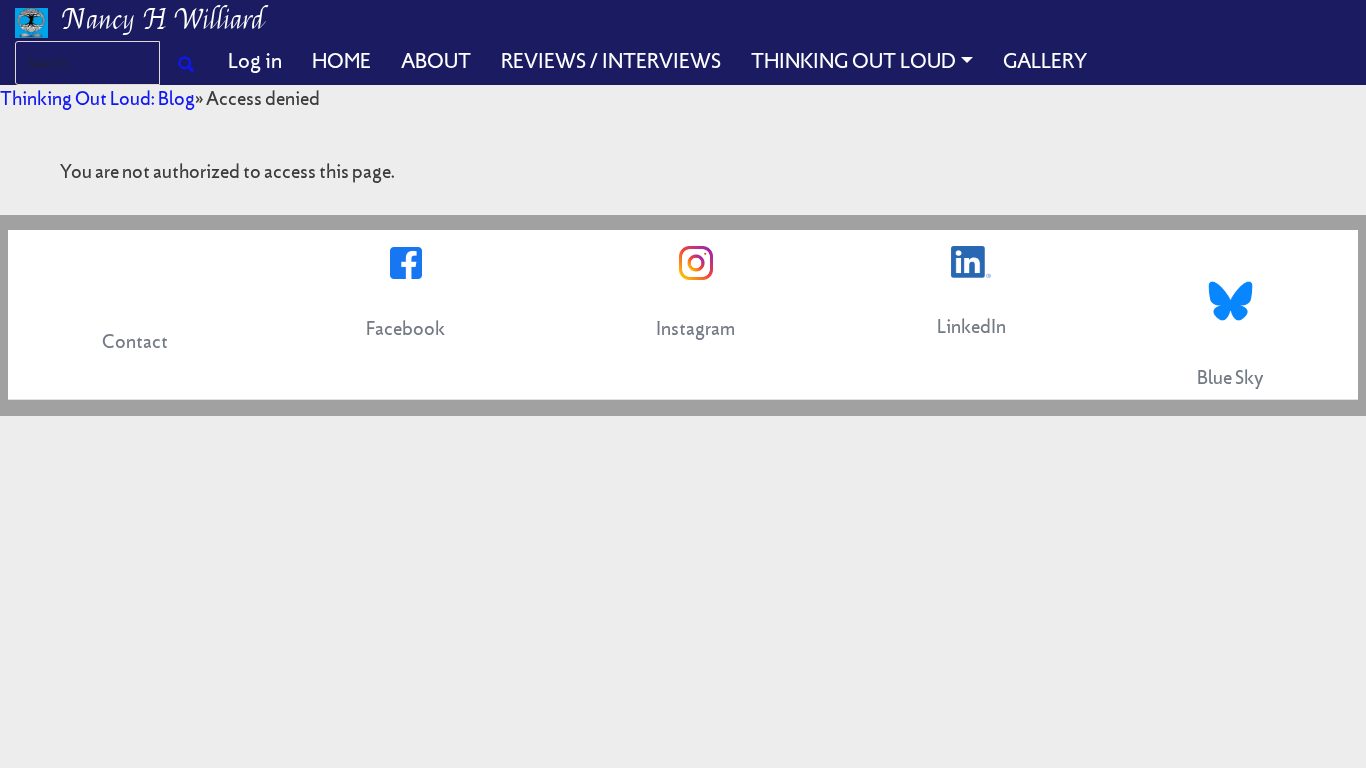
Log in (255, 61)
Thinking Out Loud (853, 61)
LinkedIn (971, 326)
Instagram (695, 328)
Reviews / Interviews (611, 61)
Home (341, 61)
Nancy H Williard (164, 20)
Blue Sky (1230, 377)
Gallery (1045, 61)
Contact (135, 341)
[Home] (39, 20)
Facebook (405, 328)
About (436, 61)
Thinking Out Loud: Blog (97, 98)
